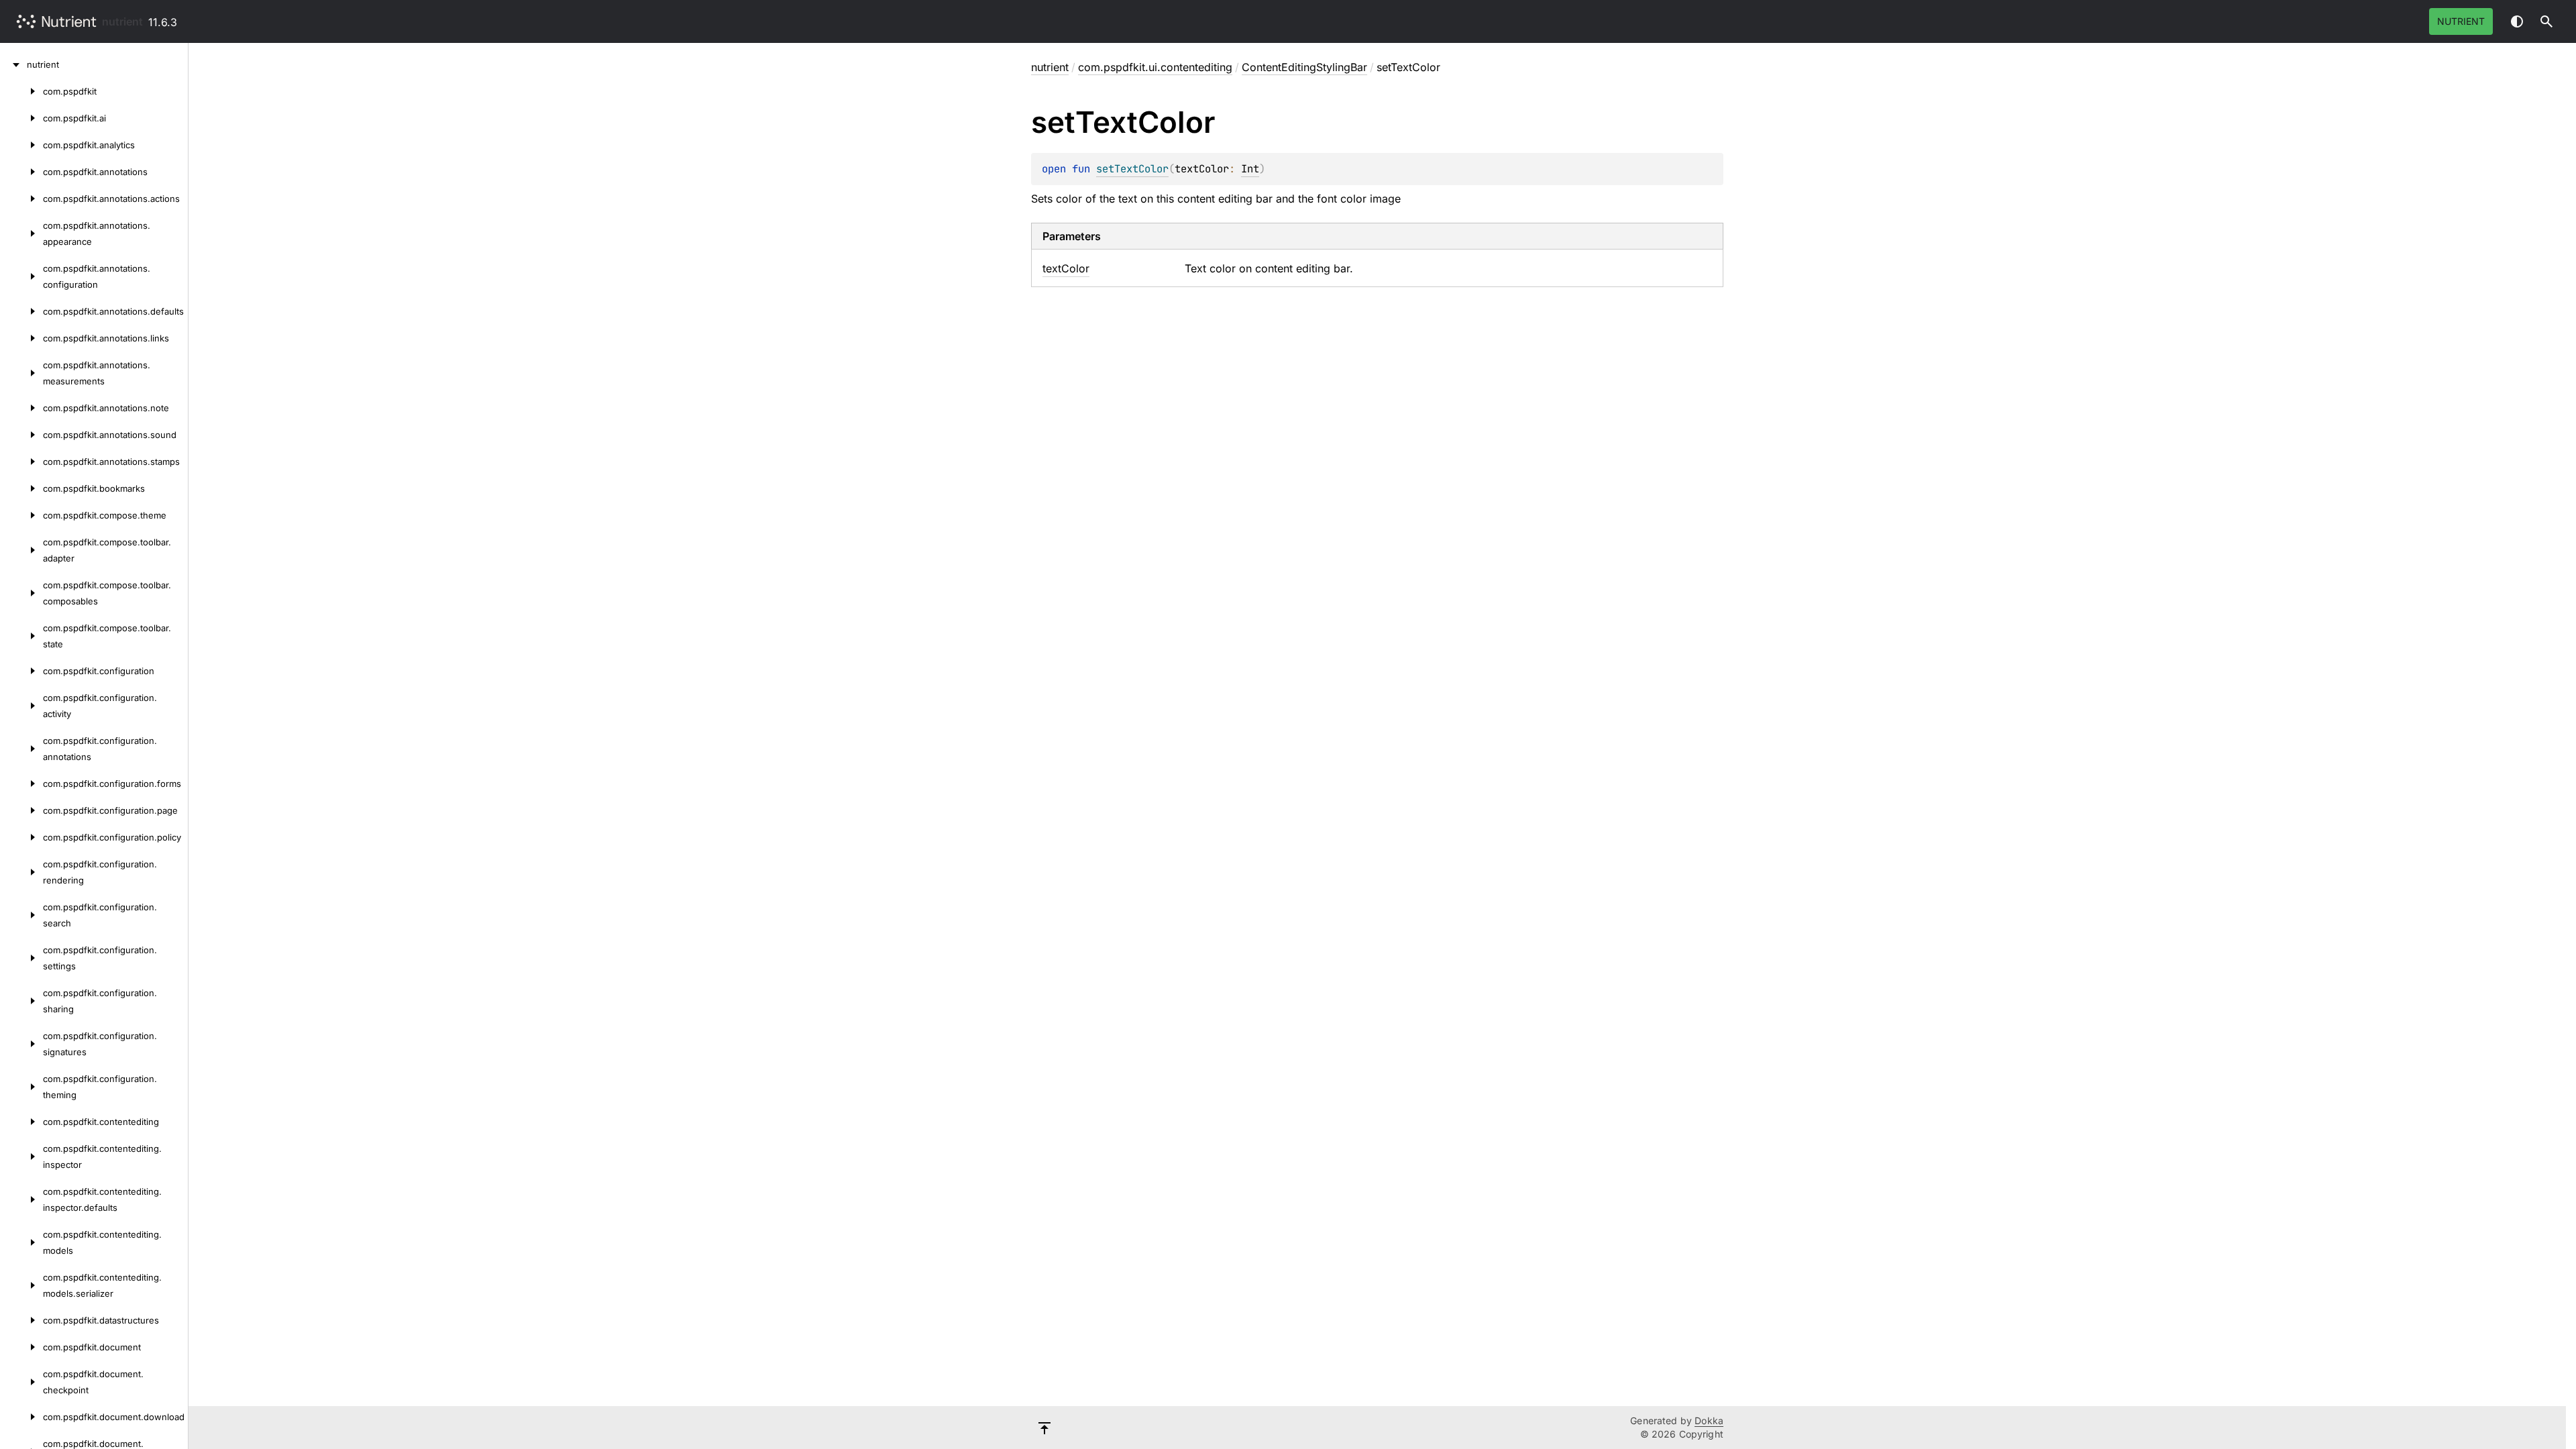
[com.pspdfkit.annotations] (21, 172)
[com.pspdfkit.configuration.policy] (21, 837)
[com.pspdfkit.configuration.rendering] (21, 872)
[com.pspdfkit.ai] (21, 118)
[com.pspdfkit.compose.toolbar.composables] (21, 593)
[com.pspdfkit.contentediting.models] (21, 1242)
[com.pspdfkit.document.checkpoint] (21, 1382)
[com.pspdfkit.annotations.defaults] (21, 311)
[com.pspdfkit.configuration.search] (21, 915)
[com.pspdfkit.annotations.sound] (21, 435)
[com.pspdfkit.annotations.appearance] (21, 233)
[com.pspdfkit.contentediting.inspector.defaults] (21, 1199)
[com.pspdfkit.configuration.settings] (21, 958)
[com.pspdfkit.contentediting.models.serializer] (21, 1285)
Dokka (1709, 1420)
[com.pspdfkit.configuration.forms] (21, 784)
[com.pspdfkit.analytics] (21, 145)
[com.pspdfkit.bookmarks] (21, 488)
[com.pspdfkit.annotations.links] (21, 338)
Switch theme (2517, 21)
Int (1250, 169)
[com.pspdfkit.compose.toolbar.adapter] (21, 550)
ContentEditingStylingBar (1304, 67)
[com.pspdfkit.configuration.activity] (21, 706)
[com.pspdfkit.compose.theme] (21, 515)
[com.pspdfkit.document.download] (21, 1417)
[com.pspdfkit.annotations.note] (21, 408)
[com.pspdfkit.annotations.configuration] (21, 276)
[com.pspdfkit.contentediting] (21, 1122)
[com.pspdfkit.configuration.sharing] (21, 1001)
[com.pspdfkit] (21, 91)
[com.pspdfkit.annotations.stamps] (21, 462)
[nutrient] (13, 64)
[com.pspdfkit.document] (21, 1347)
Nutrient (2461, 21)
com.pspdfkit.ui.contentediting (1155, 67)
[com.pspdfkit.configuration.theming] (21, 1087)
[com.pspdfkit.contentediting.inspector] (21, 1157)
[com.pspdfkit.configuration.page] (21, 810)
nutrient (122, 21)
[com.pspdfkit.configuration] (21, 671)
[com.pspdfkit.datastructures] (21, 1320)
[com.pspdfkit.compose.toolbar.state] (21, 636)
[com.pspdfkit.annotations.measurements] (21, 373)
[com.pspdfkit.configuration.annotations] (21, 749)
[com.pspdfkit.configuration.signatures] (21, 1044)
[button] (2546, 21)
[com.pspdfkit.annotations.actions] (21, 199)
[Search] (2546, 21)
